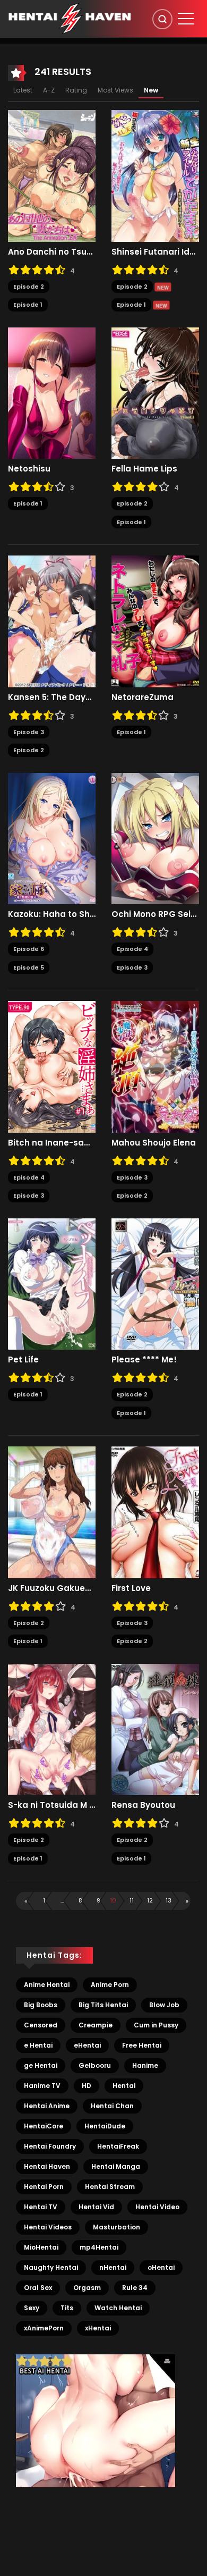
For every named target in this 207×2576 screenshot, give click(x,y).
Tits (67, 2308)
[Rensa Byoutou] (155, 1729)
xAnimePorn (44, 2328)
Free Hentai (142, 2045)
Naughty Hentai (51, 2267)
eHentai (87, 2045)
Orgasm (87, 2288)
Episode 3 (29, 732)
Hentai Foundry (50, 2146)
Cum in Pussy (156, 2025)
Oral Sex (38, 2288)
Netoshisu (29, 469)
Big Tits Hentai (103, 2005)
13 (169, 1900)
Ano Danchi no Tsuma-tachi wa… (52, 252)
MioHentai (41, 2247)
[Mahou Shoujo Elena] (155, 1066)
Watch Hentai (118, 2308)
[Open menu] (186, 19)
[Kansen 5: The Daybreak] (52, 621)
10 (113, 1900)
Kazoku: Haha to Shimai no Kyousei (52, 914)
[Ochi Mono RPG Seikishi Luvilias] (155, 838)
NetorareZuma (143, 697)
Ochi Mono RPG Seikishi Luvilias (155, 914)
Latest (23, 90)
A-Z (49, 90)
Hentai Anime (47, 2106)
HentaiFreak (118, 2146)
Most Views (115, 90)
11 (132, 1900)
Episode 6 (29, 949)
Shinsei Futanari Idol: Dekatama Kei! (155, 252)
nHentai (113, 2267)
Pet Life (23, 1360)
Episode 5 (29, 967)
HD (87, 2086)
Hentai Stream (110, 2187)
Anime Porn (110, 1985)
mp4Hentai (99, 2247)
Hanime (145, 2065)
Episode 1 (28, 305)
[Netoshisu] (52, 392)
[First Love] (155, 1512)
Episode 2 (29, 287)
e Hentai (38, 2045)
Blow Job (164, 2005)
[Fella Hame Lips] (155, 392)
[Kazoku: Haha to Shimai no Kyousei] (52, 838)
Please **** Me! (144, 1360)
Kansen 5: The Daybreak (52, 697)
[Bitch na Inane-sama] (52, 1066)
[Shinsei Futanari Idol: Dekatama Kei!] (155, 175)
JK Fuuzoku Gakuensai (52, 1588)
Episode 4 (132, 949)
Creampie (96, 2025)
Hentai (124, 2086)
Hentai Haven (47, 2166)
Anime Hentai (47, 1985)
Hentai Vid (96, 2207)
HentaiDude (105, 2126)
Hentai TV (41, 2207)
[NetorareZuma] (155, 621)
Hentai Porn (44, 2187)
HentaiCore (44, 2126)
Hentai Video (157, 2207)
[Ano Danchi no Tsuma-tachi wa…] (52, 175)
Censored (41, 2025)
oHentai (161, 2267)
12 (150, 1900)
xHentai (98, 2328)
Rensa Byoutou (143, 1805)
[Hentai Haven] (70, 18)
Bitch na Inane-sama (52, 1143)
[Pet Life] (52, 1283)
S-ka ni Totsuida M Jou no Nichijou (52, 1805)
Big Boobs (41, 2005)
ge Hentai (41, 2065)
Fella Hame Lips (144, 469)
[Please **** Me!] (155, 1283)
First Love (131, 1588)
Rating (76, 90)
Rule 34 (135, 2288)
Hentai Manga (116, 2166)
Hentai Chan (112, 2106)
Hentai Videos (48, 2227)
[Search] (162, 19)
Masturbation (117, 2227)
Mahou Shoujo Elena (154, 1143)
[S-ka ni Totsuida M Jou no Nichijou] (52, 1729)
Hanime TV (42, 2086)
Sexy (32, 2308)
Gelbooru (95, 2065)
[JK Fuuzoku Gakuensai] (52, 1512)
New (151, 90)
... (62, 1900)
